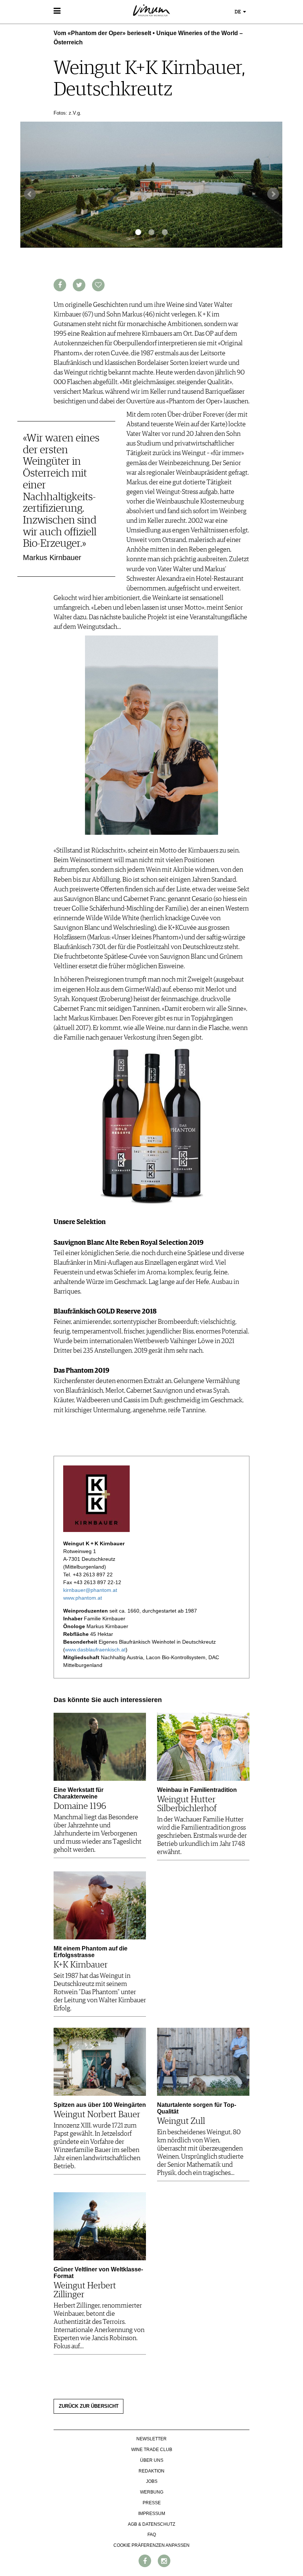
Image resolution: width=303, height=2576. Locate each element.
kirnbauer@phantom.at (90, 1590)
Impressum (152, 2514)
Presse (152, 2503)
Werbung (152, 2492)
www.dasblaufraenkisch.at (95, 1650)
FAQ (152, 2535)
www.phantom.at (83, 1598)
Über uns (152, 2460)
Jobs (152, 2481)
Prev (30, 194)
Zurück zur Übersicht (89, 2406)
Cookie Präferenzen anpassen (151, 2545)
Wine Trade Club (152, 2450)
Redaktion (151, 2471)
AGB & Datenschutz (151, 2524)
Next (273, 194)
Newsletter (151, 2439)
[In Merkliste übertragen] (98, 285)
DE (238, 12)
